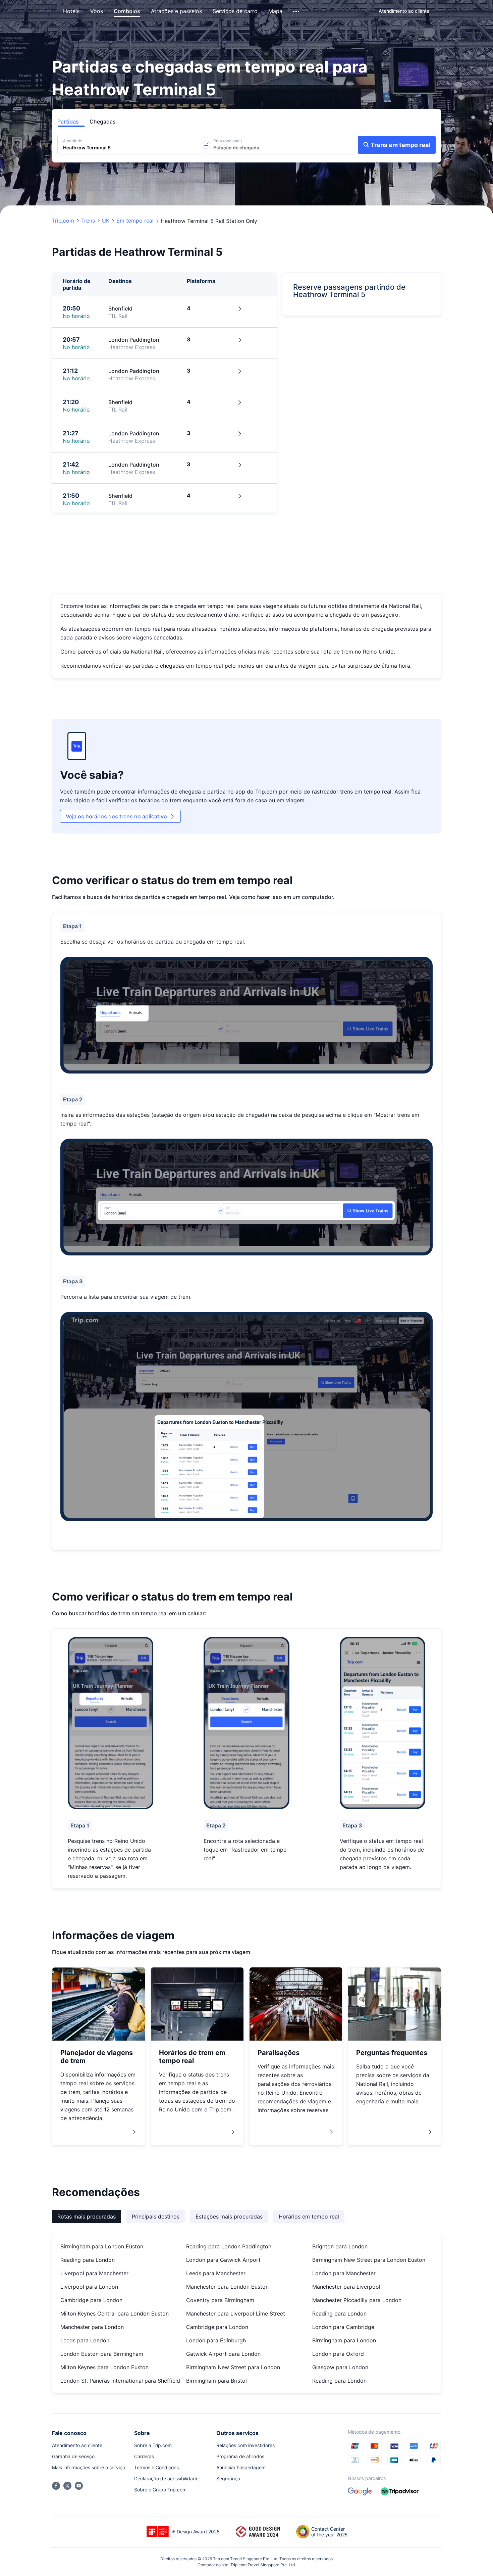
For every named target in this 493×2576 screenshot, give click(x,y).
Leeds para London (85, 2340)
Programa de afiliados (240, 2456)
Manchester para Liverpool (346, 2287)
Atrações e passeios (176, 11)
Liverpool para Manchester (94, 2273)
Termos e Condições (156, 2467)
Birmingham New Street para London (233, 2367)
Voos (97, 11)
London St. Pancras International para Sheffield (120, 2381)
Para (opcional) (228, 141)
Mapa (275, 11)
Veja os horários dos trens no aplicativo (120, 816)
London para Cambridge (343, 2327)
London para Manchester (344, 2273)
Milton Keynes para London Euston (104, 2367)
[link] (404, 11)
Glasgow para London (340, 2367)
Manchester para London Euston (227, 2287)
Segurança (228, 2478)
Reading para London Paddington (229, 2246)
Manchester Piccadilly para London (357, 2300)
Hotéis (71, 11)
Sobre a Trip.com (153, 2445)
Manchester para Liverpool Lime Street (236, 2313)
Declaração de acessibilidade (166, 2478)
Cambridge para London (91, 2300)
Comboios (127, 11)
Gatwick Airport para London (223, 2354)
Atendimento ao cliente (77, 2445)
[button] (297, 11)
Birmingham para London (344, 2340)
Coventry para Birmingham (220, 2300)
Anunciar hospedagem (241, 2467)
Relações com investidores (245, 2445)
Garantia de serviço (73, 2456)
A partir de (73, 141)
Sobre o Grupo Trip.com (160, 2490)
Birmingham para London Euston (102, 2246)
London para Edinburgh (216, 2340)
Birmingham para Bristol (216, 2381)
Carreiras (144, 2456)
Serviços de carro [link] (235, 11)
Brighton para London (340, 2246)
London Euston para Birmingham (102, 2354)
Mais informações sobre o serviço (89, 2467)
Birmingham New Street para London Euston (369, 2260)
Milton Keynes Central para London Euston (115, 2313)
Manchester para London (92, 2327)
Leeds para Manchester (216, 2273)
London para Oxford (338, 2354)
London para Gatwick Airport (223, 2260)
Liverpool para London (89, 2287)
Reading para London (88, 2260)
